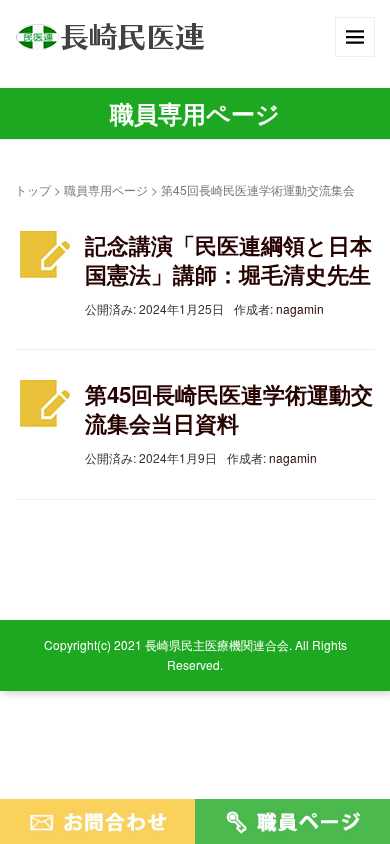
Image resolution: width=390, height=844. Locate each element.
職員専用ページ (106, 189)
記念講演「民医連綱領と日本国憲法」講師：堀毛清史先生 (228, 259)
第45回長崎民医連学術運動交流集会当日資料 (229, 408)
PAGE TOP (362, 801)
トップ (33, 189)
